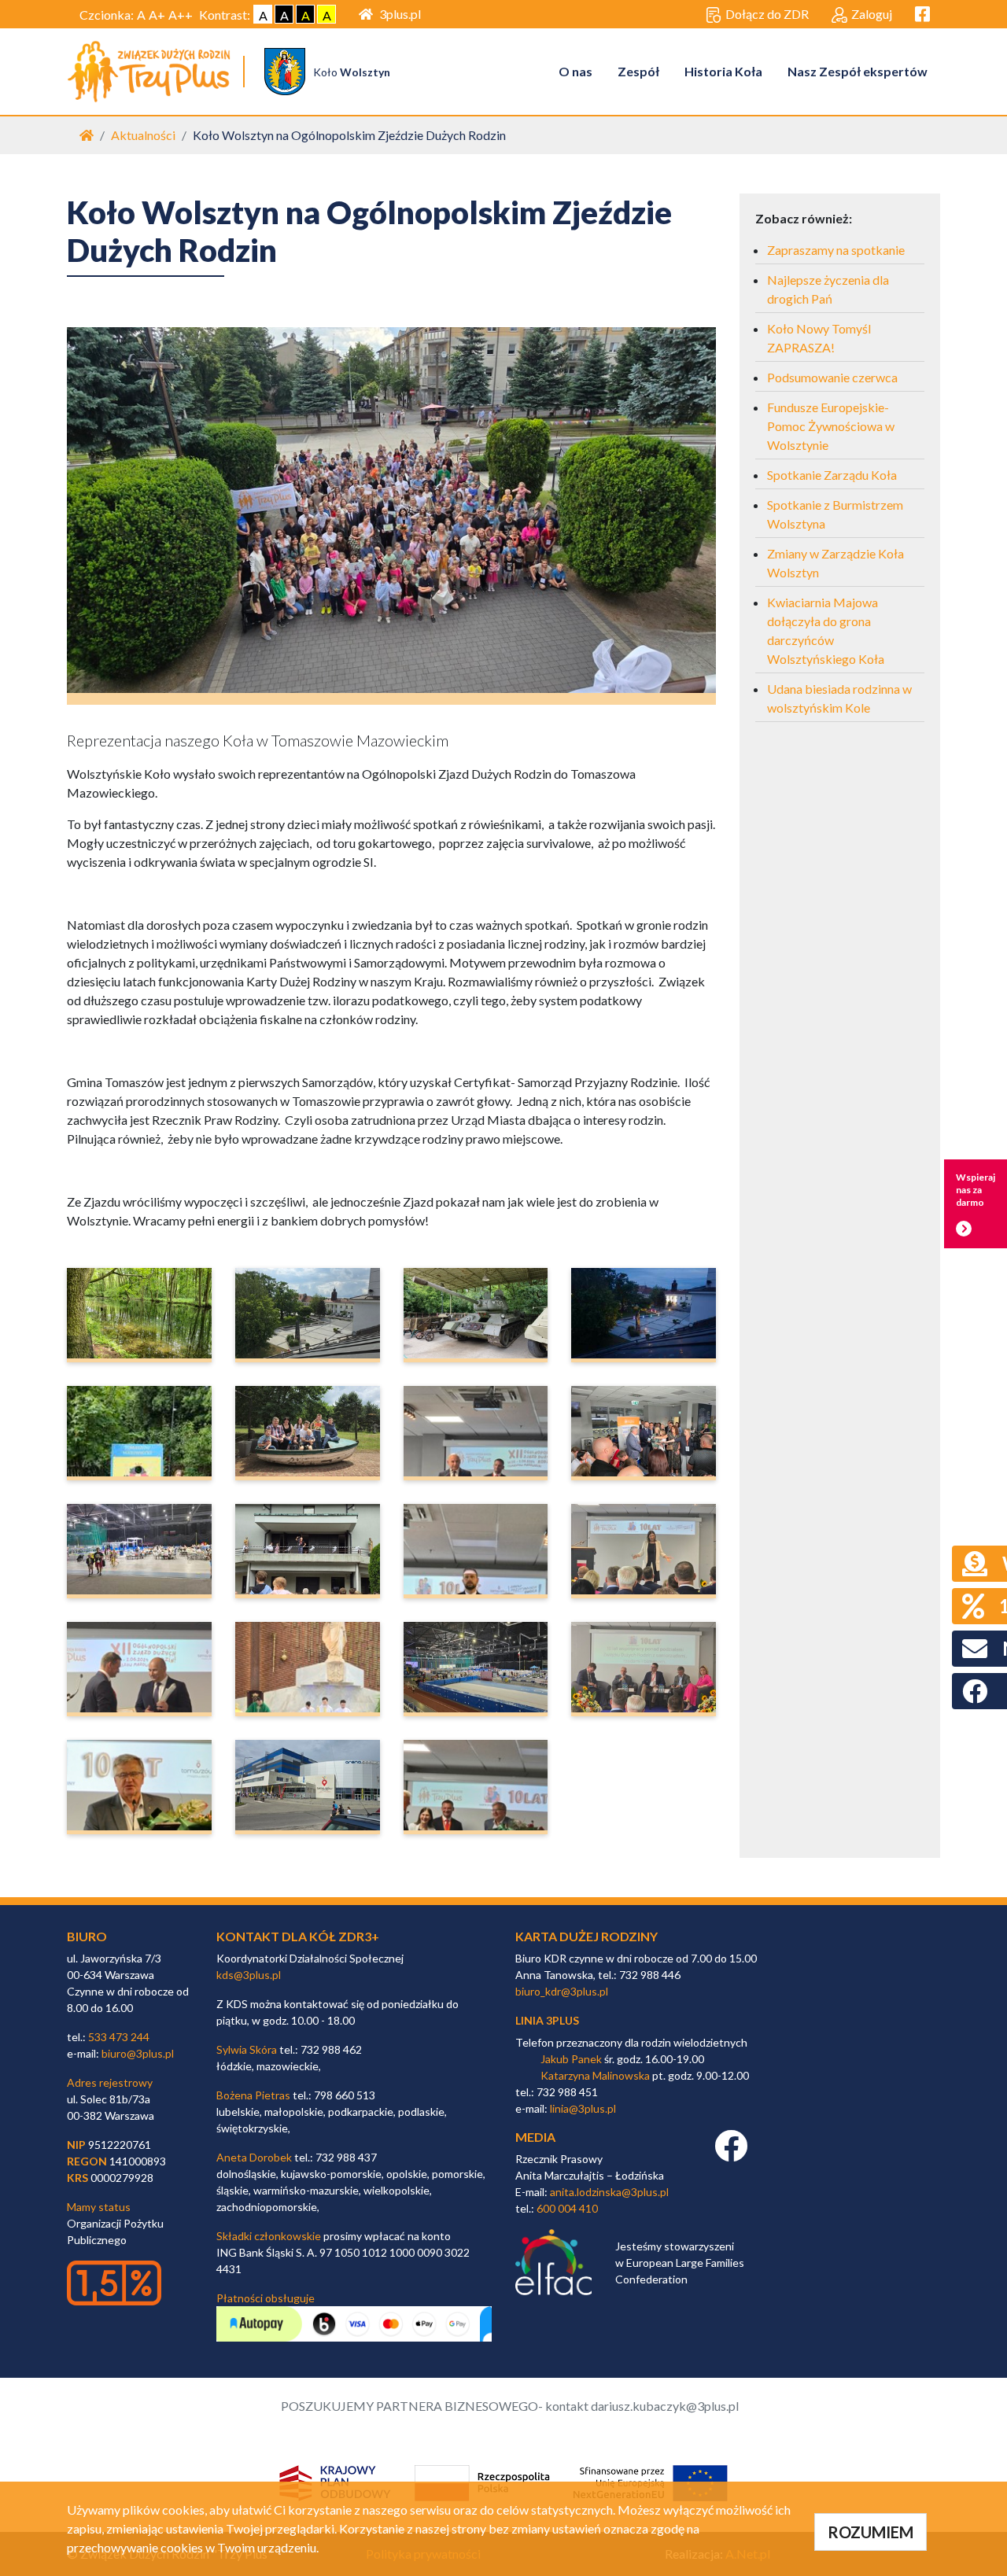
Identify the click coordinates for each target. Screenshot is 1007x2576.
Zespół (638, 71)
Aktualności (143, 135)
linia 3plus (547, 2020)
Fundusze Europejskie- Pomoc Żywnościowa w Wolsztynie (831, 426)
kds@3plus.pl (249, 1975)
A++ (181, 15)
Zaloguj (872, 14)
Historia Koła (723, 71)
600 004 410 (567, 2208)
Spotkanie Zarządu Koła (832, 475)
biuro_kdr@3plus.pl (562, 1991)
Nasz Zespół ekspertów (858, 71)
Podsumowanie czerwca (832, 377)
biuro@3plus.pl (138, 2053)
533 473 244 (119, 2037)
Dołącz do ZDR (767, 14)
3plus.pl (400, 14)
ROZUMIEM (871, 2532)
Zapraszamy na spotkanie (836, 250)
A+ (157, 15)
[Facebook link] (731, 2154)
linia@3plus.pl (583, 2108)
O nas (575, 71)
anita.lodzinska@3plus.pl (609, 2192)
